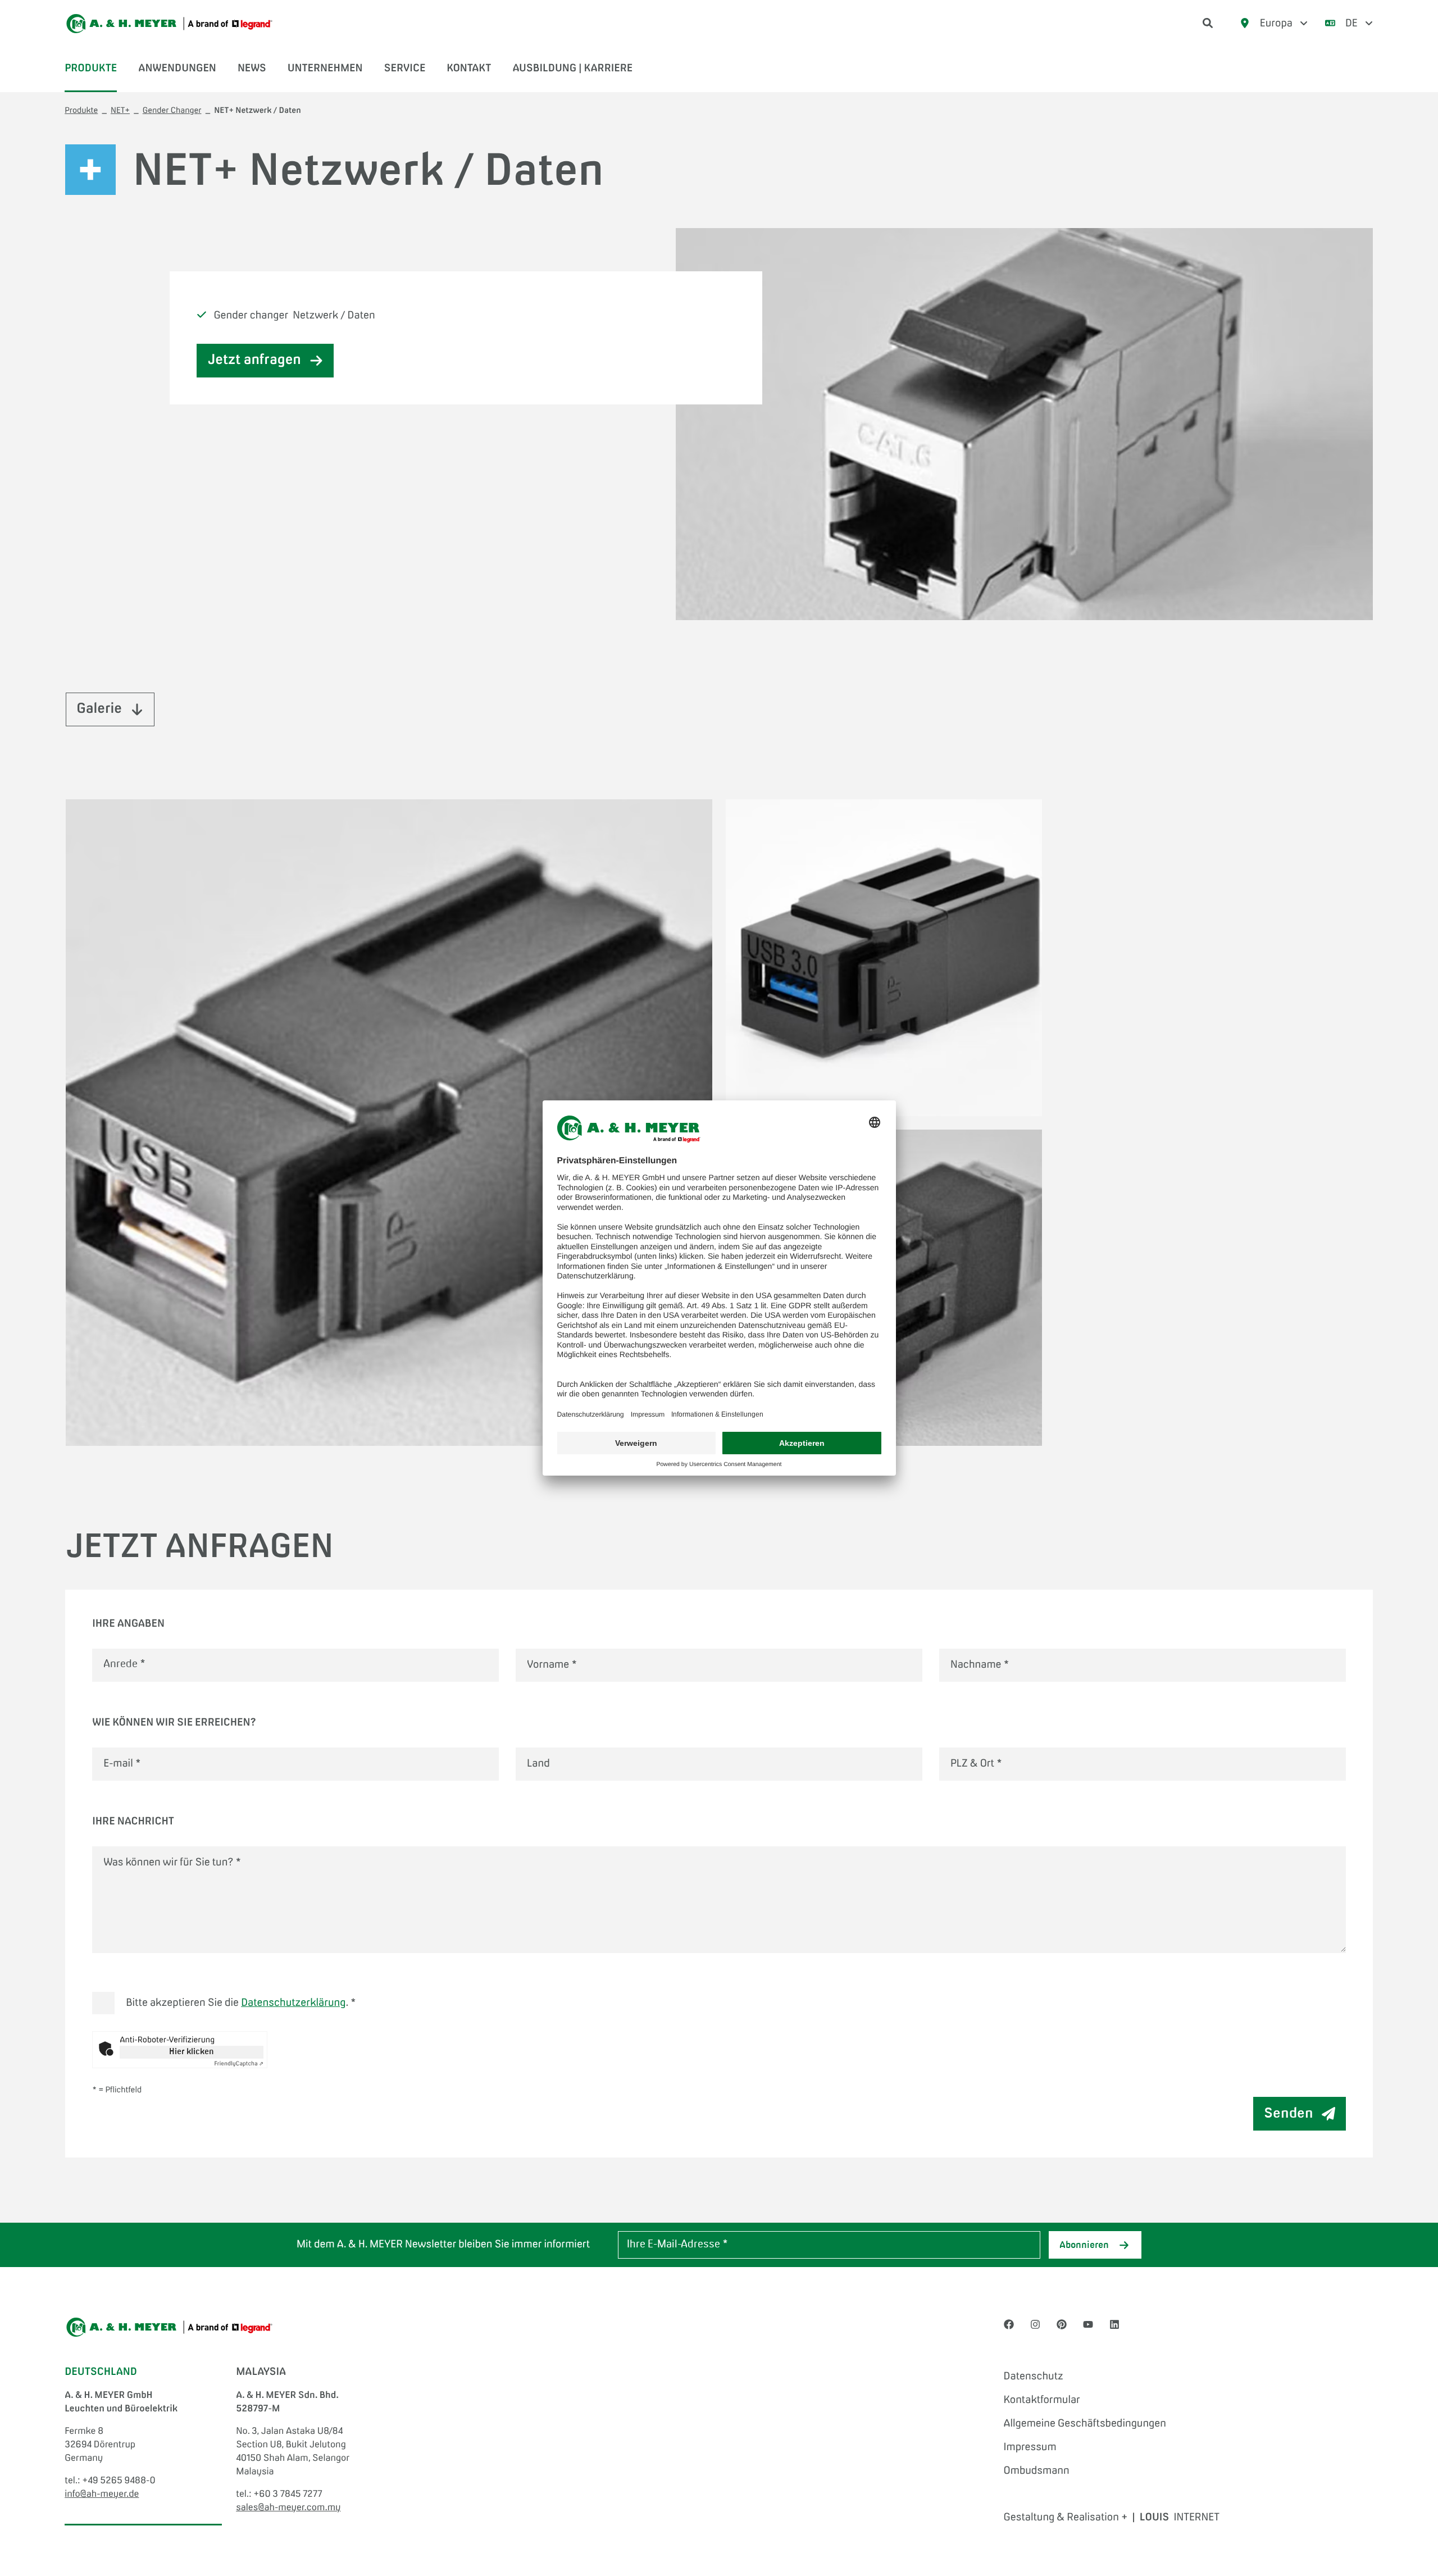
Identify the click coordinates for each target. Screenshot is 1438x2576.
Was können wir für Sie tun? (172, 1863)
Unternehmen (325, 69)
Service (404, 69)
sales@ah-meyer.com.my (288, 2508)
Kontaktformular (1042, 2400)
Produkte (91, 69)
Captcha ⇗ (239, 2064)
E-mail (122, 1764)
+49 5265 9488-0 (119, 2481)
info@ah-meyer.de (102, 2495)
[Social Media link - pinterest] (1062, 2325)
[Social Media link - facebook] (1009, 2325)
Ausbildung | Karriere (572, 69)
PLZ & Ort (976, 1764)
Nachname (980, 1665)
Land (538, 1764)
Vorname (552, 1665)
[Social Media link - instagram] (1035, 2325)
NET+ (120, 111)
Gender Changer (172, 111)
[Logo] (169, 24)
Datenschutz (1034, 2377)
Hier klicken (192, 2052)
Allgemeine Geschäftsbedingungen (1085, 2424)
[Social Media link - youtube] (1088, 2325)
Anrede (124, 1665)
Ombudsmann (1037, 2471)
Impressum (1030, 2447)
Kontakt (469, 69)
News (252, 69)
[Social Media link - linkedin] (1114, 2325)
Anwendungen (177, 69)
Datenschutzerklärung (293, 2003)
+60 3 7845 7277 (288, 2495)
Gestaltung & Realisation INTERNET (1112, 2518)
